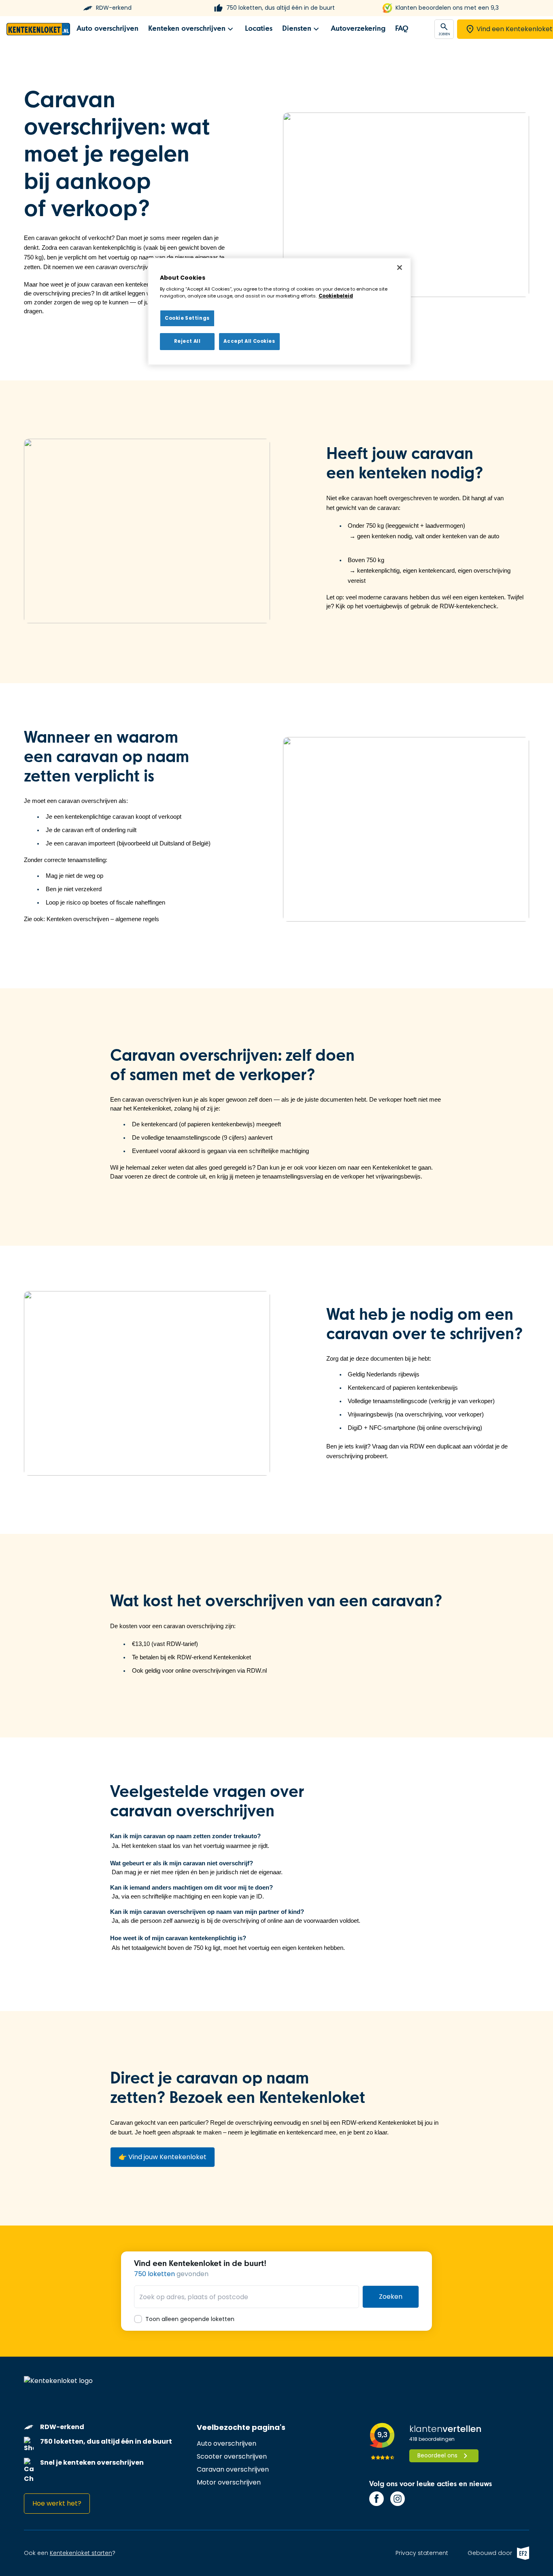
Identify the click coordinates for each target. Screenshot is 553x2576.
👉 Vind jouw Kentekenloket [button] (163, 2157)
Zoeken (391, 2297)
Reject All (187, 341)
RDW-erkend (114, 8)
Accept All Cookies (249, 341)
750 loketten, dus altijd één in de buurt (281, 8)
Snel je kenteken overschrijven (92, 2462)
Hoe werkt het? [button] (57, 2503)
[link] (107, 29)
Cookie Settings (187, 318)
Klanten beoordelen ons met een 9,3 (447, 8)
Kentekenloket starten (81, 2553)
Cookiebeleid (336, 296)
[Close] (400, 268)
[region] (279, 312)
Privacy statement (422, 2553)
